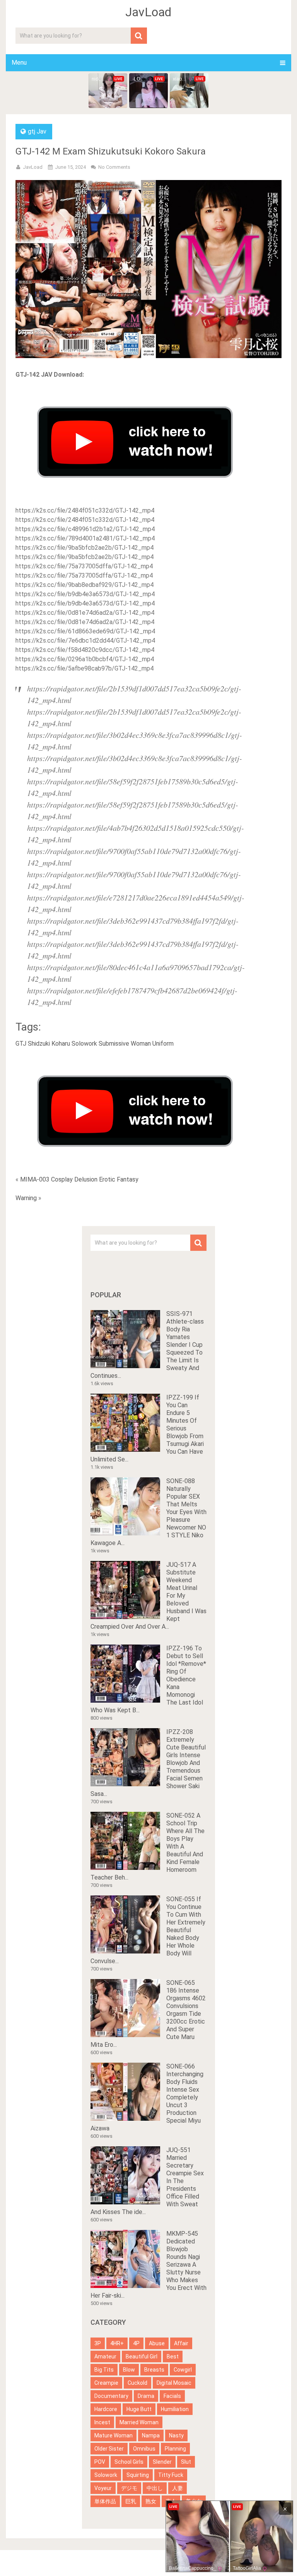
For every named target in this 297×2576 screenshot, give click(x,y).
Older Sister (109, 2449)
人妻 (178, 2488)
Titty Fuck (171, 2475)
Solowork (84, 1044)
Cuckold (137, 2383)
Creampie (106, 2383)
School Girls (129, 2462)
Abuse (157, 2343)
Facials (172, 2396)
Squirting (138, 2475)
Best (173, 2356)
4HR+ (117, 2343)
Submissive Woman (125, 1044)
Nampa (151, 2435)
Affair (181, 2343)
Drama (146, 2396)
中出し (155, 2488)
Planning (175, 2449)
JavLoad (148, 12)
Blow (129, 2370)
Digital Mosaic (174, 2383)
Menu (19, 63)
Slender (162, 2462)
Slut (186, 2462)
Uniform (163, 1044)
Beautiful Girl (142, 2356)
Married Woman (139, 2422)
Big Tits (104, 2370)
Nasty (176, 2435)
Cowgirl (183, 2370)
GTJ (21, 1044)
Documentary (111, 2396)
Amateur (105, 2356)
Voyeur (103, 2488)
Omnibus (144, 2449)
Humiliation (175, 2409)
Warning (26, 1198)
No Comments (114, 167)
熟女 (151, 2501)
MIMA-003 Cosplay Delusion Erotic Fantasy (79, 1179)
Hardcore (106, 2409)
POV (100, 2462)
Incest (102, 2422)
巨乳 (131, 2501)
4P (136, 2343)
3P (98, 2343)
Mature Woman (114, 2435)
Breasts (154, 2370)
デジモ (129, 2488)
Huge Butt (139, 2409)
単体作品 (105, 2501)
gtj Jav (37, 131)
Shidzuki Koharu (49, 1044)
